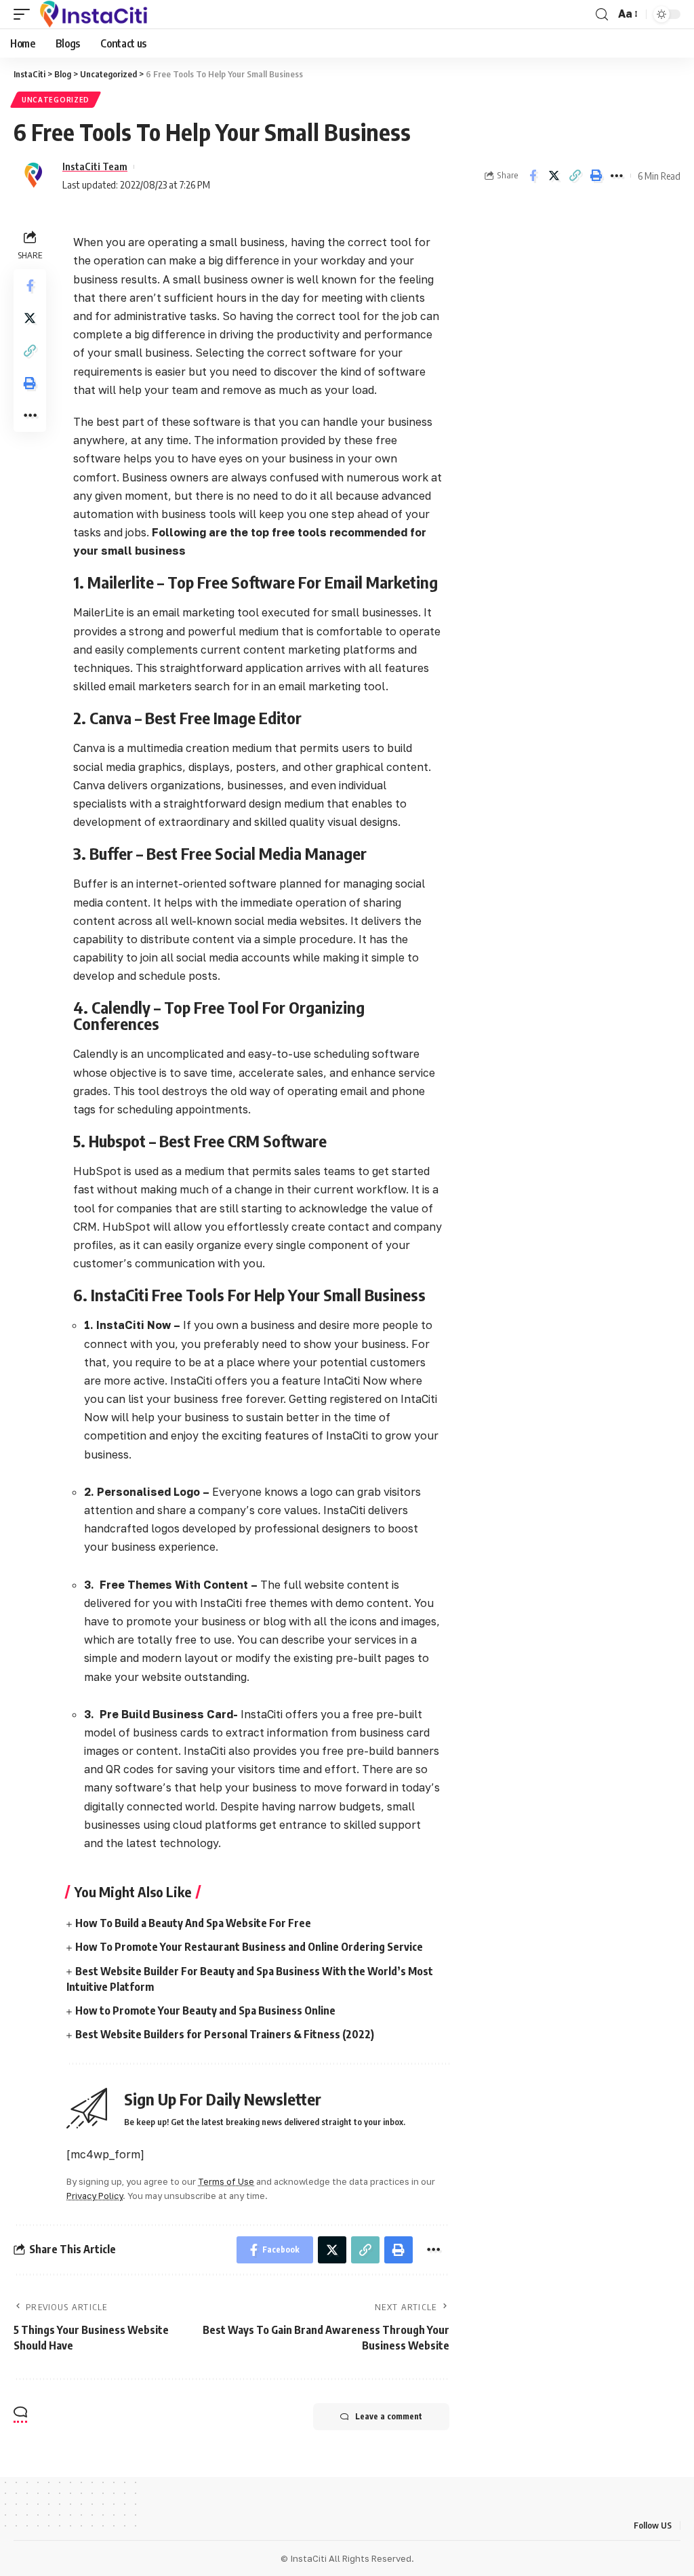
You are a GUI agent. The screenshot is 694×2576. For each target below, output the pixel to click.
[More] (617, 176)
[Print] (596, 176)
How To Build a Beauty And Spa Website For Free (193, 1923)
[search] (602, 15)
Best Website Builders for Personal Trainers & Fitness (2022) (225, 2034)
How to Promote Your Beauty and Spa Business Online (205, 2010)
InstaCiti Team (95, 166)
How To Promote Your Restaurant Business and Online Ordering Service (249, 1947)
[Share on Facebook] (533, 176)
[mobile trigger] (25, 14)
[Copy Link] (575, 176)
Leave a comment (389, 2416)
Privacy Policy (95, 2196)
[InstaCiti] (94, 14)
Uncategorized (56, 100)
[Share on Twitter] (554, 176)
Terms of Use (226, 2181)
